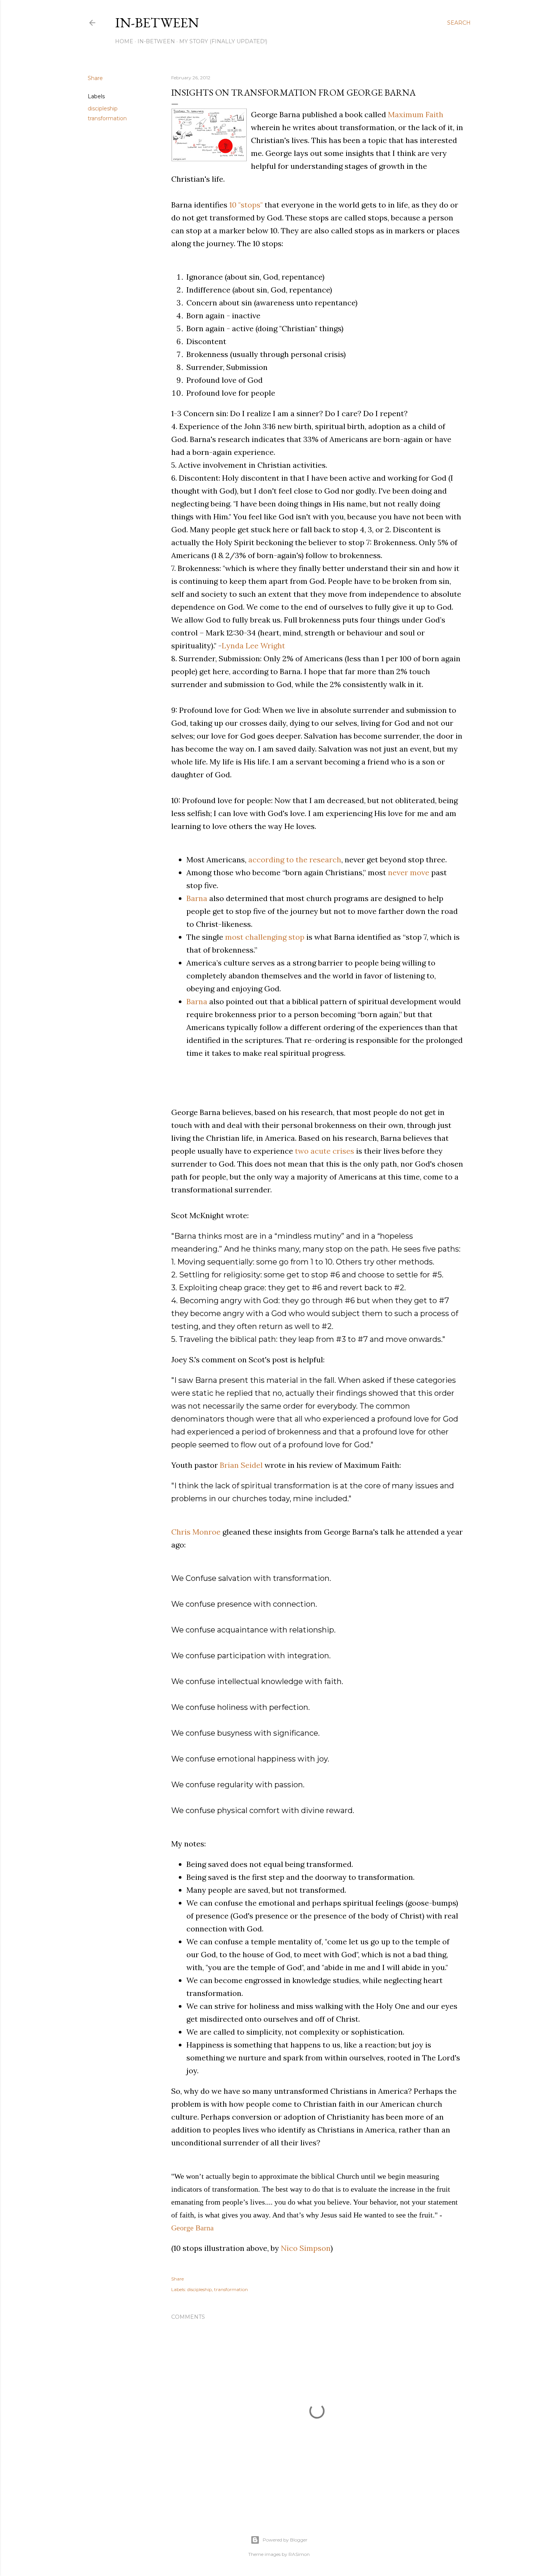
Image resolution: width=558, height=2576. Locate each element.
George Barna (192, 2228)
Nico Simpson (306, 2248)
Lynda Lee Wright (253, 646)
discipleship (103, 109)
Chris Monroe (196, 1532)
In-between (157, 23)
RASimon (299, 2554)
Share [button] (95, 78)
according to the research (295, 859)
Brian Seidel (241, 1465)
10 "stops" (246, 205)
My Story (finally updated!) (223, 41)
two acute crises (325, 1151)
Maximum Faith (416, 114)
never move (409, 872)
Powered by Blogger (285, 2540)
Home (124, 41)
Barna (197, 898)
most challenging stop (265, 937)
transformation (107, 118)
